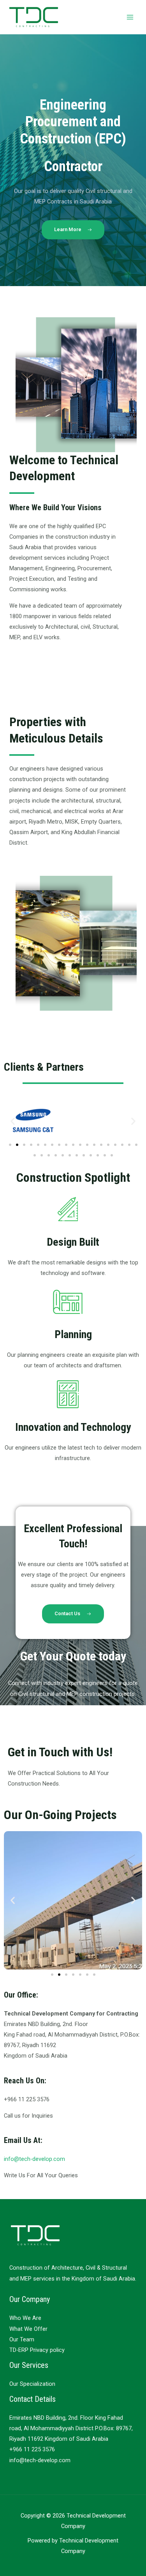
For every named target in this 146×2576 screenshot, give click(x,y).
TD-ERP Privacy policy (37, 2350)
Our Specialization (32, 2384)
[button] (13, 1121)
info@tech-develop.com (34, 2159)
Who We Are (25, 2318)
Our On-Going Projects (60, 1815)
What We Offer (28, 2329)
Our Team (22, 2339)
